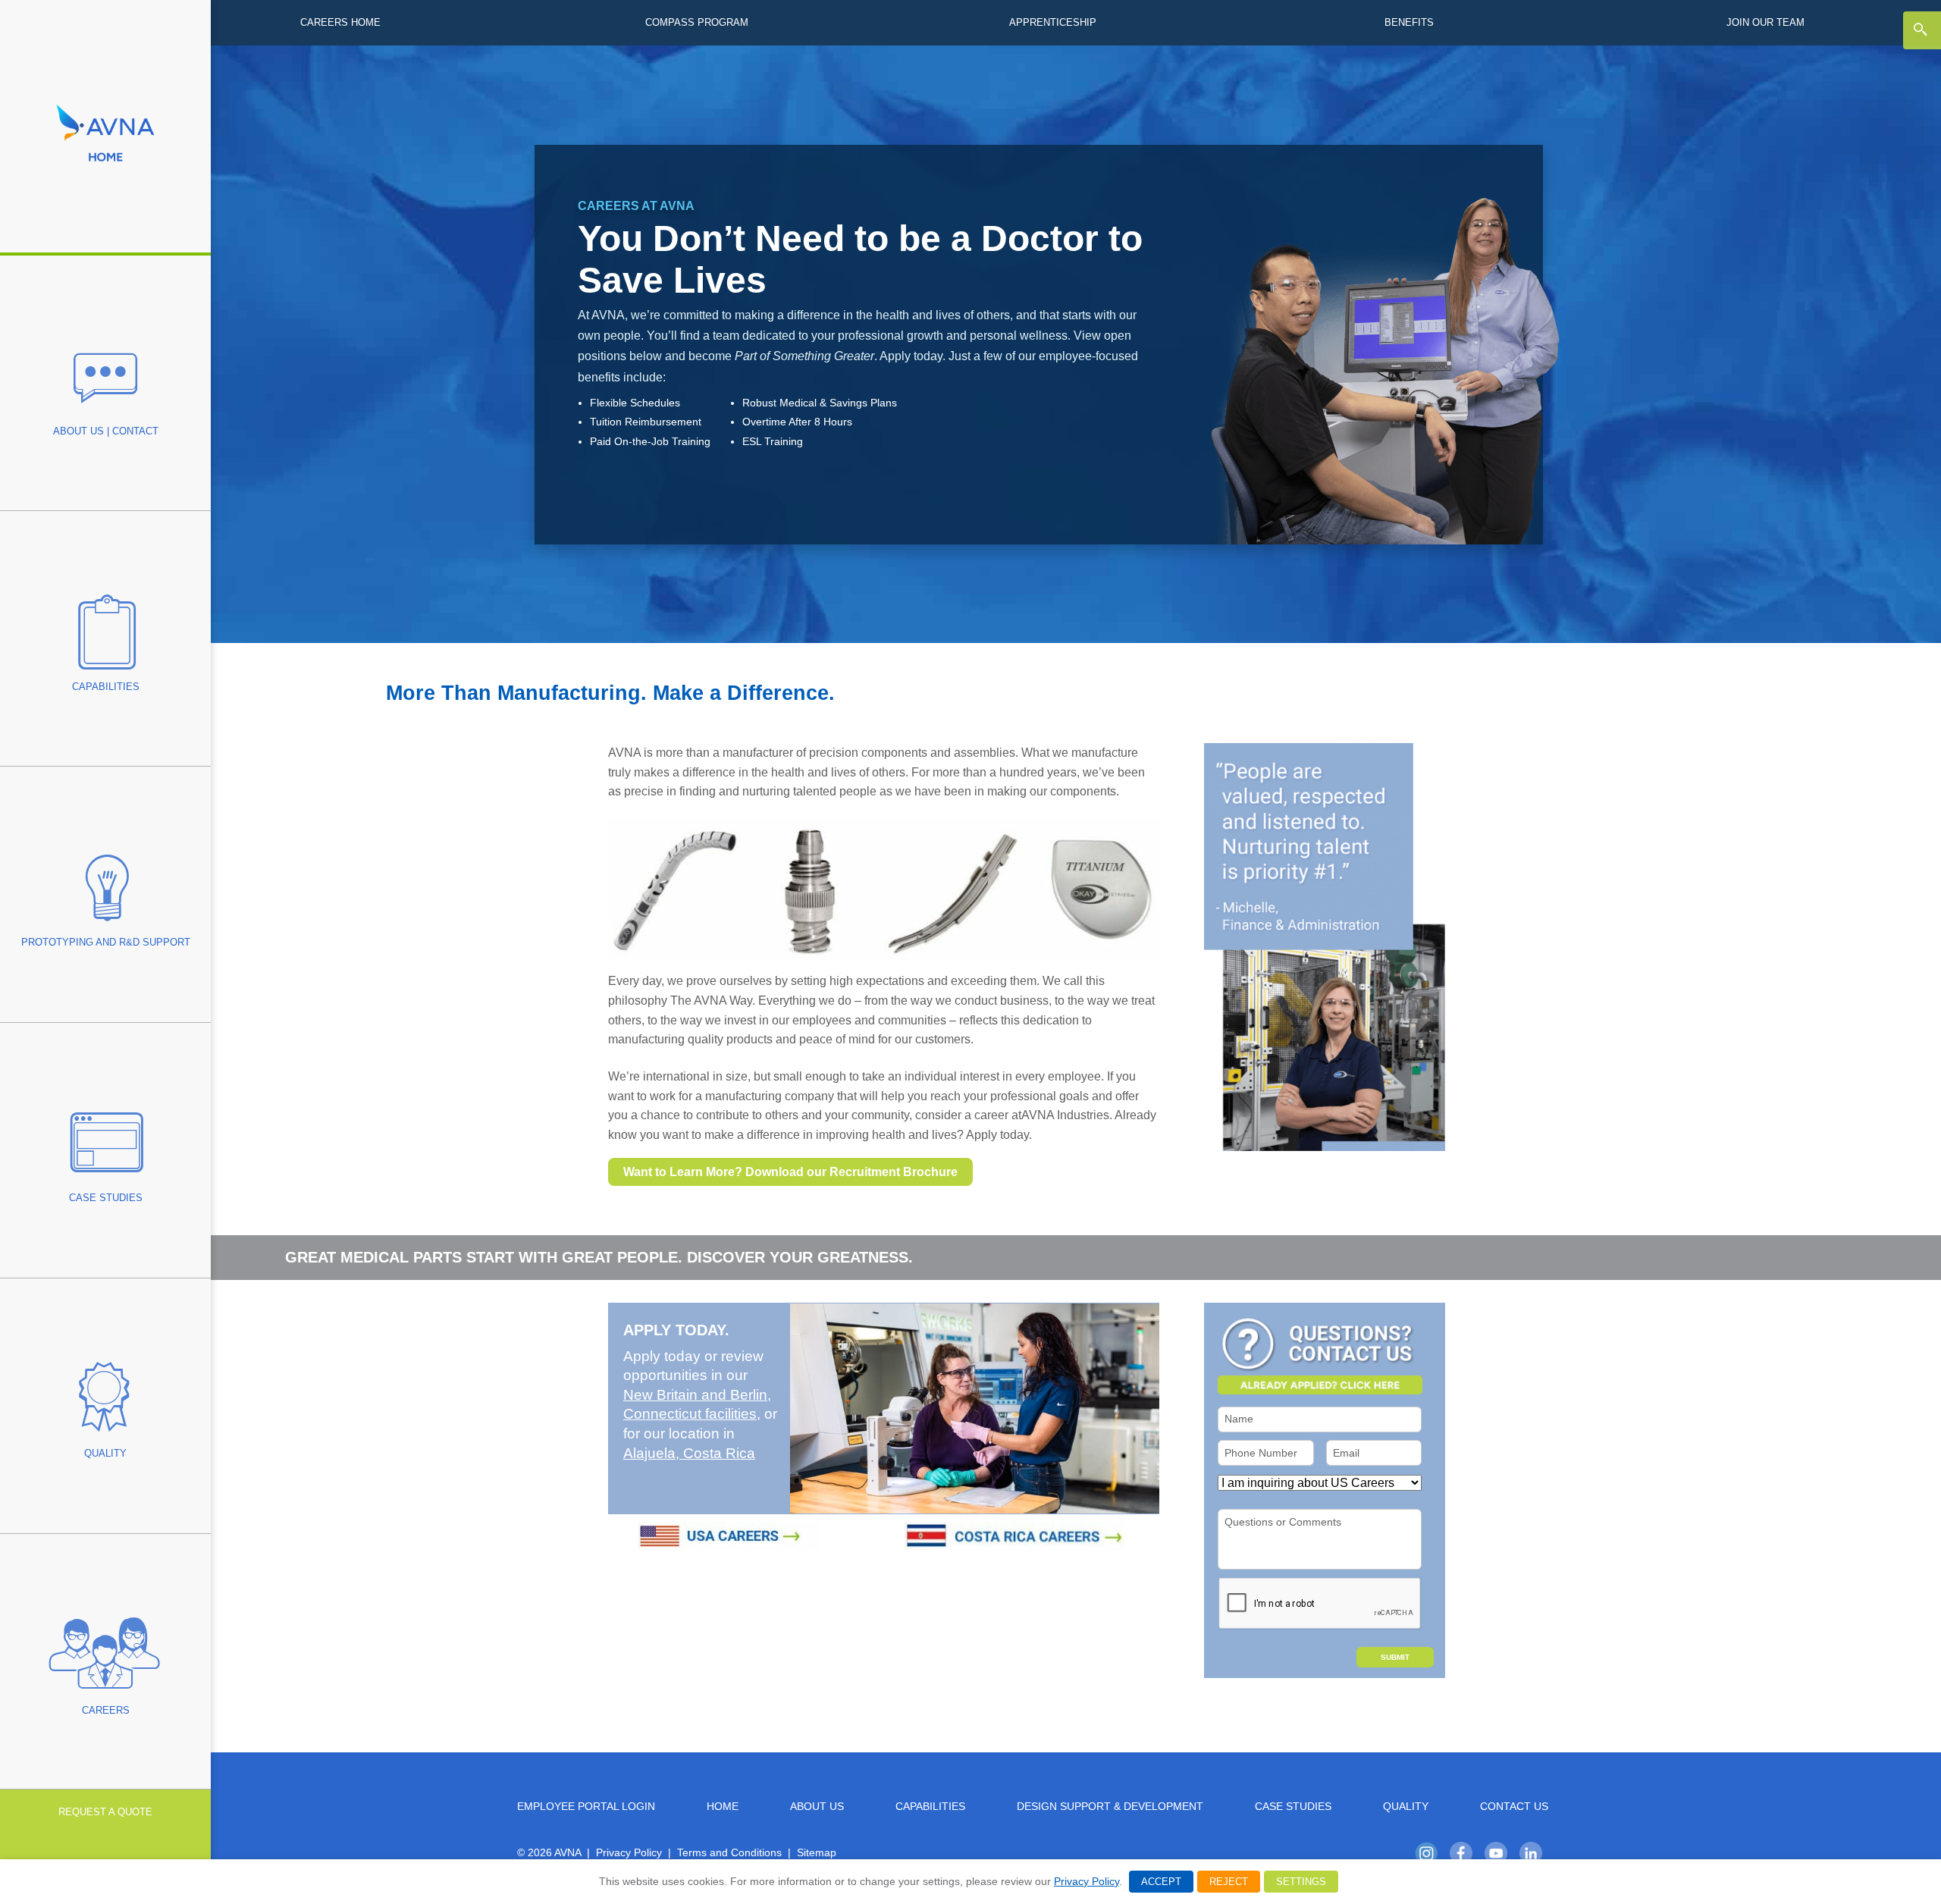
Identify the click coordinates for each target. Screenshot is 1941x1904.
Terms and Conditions (729, 1852)
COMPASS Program (697, 22)
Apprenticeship (1053, 22)
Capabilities (930, 1807)
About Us (817, 1807)
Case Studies (1293, 1807)
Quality (1406, 1807)
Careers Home (340, 22)
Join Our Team (1765, 22)
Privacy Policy (629, 1852)
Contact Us (1514, 1807)
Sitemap (817, 1852)
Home (723, 1807)
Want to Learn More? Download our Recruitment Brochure (790, 1172)
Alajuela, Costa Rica (689, 1453)
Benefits (1409, 22)
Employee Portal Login (586, 1807)
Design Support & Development (1110, 1807)
